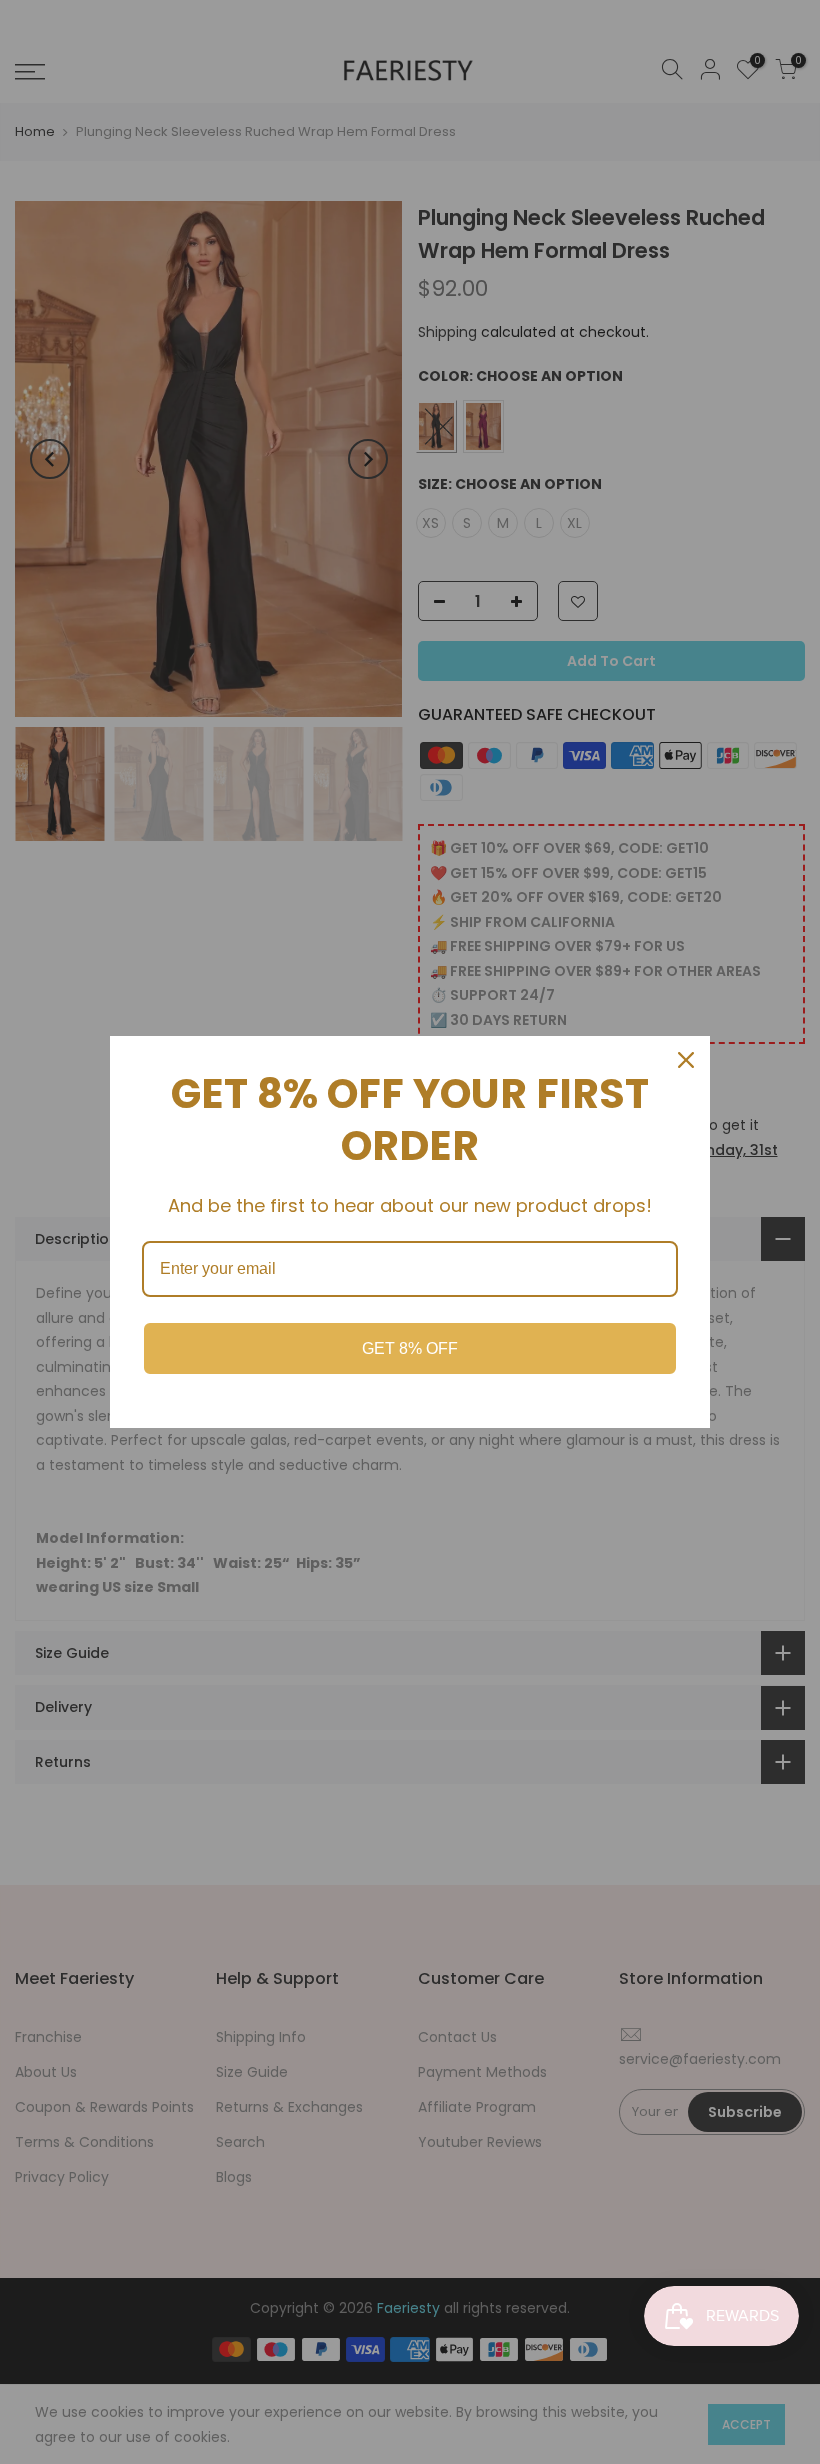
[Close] (686, 1060)
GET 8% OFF (410, 1348)
